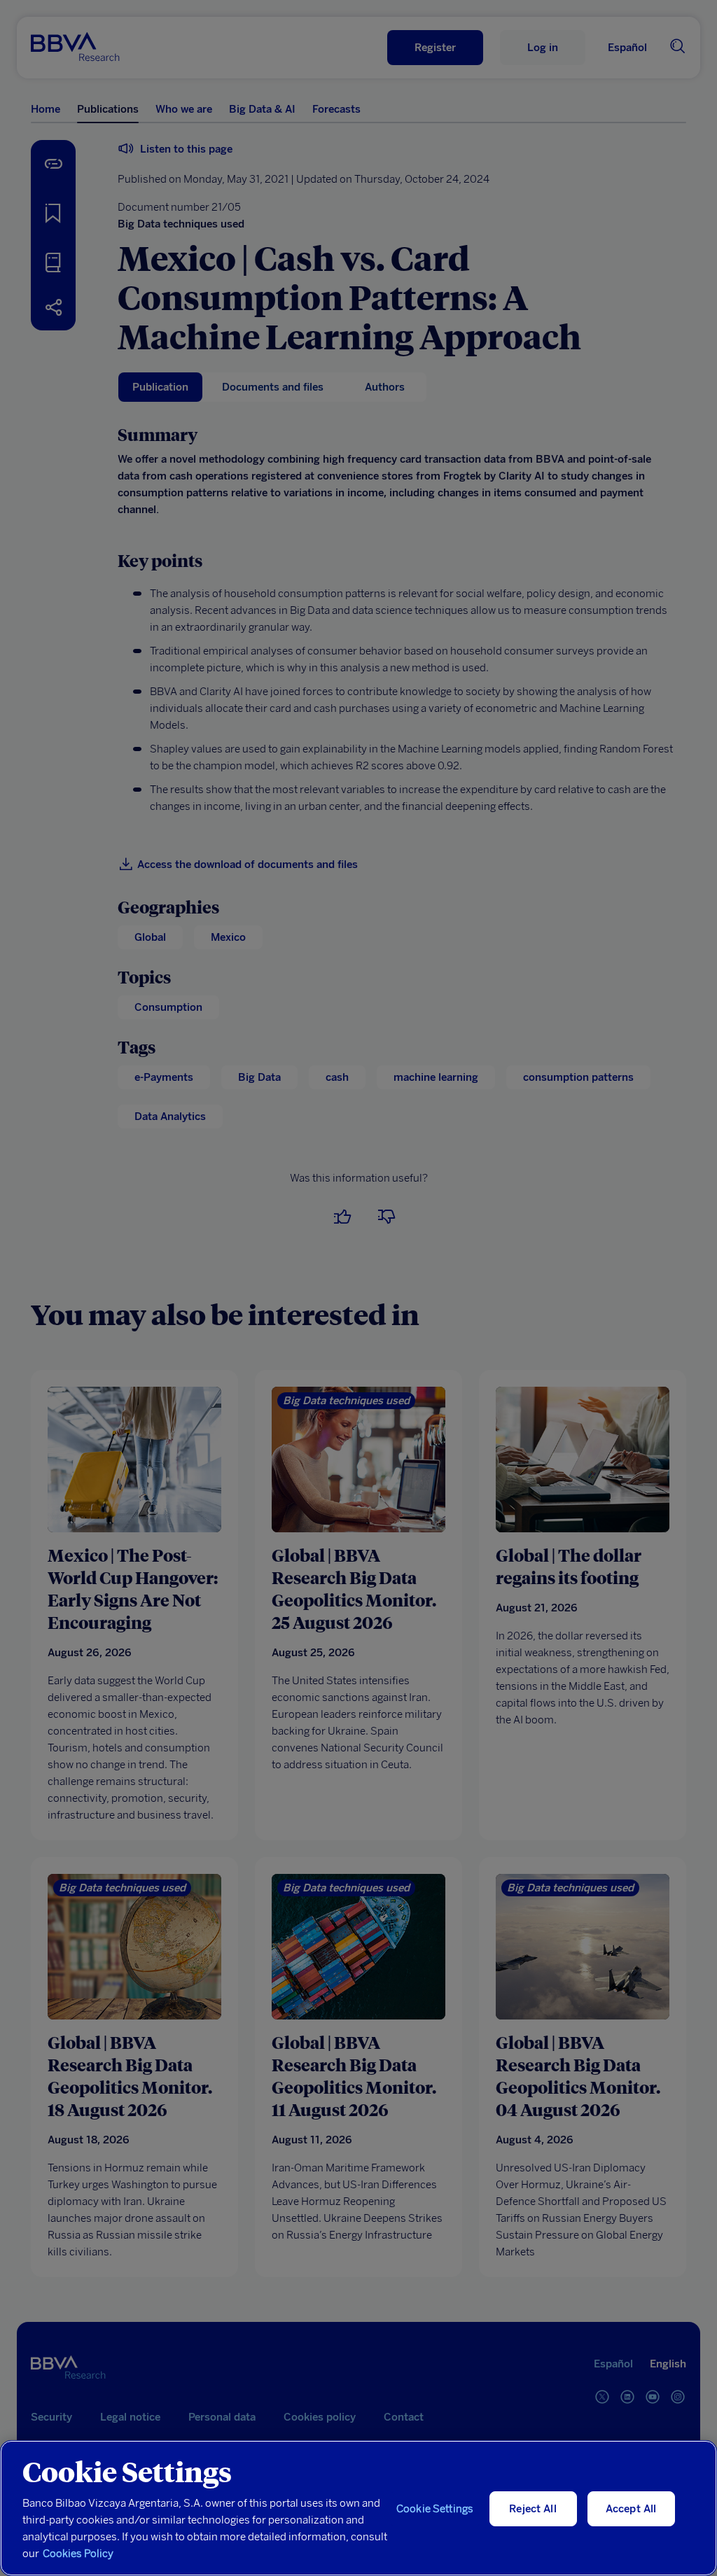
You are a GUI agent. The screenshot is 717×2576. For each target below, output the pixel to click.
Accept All (631, 2509)
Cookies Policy (78, 2554)
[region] (358, 2508)
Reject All (533, 2509)
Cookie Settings (435, 2509)
